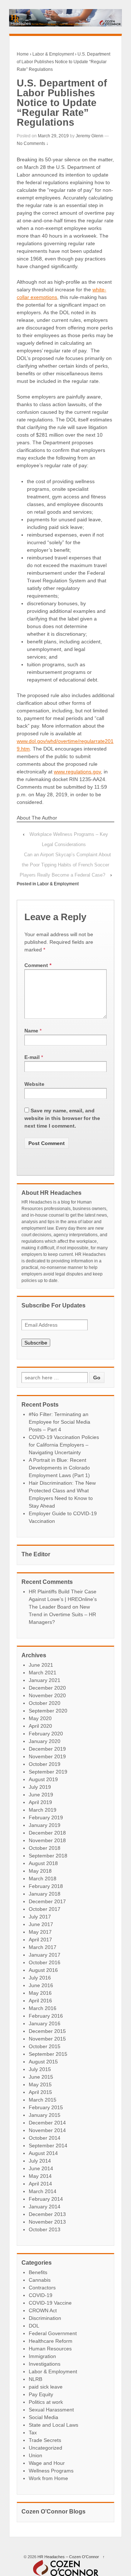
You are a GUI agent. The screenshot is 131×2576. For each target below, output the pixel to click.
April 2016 (40, 2001)
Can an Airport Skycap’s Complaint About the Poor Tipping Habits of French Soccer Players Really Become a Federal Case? (65, 865)
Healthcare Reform (51, 2341)
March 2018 (43, 1879)
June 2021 (41, 1665)
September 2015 (48, 2054)
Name (31, 1031)
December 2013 (47, 2214)
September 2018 (48, 1856)
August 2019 (43, 1779)
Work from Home (48, 2478)
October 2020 (45, 1703)
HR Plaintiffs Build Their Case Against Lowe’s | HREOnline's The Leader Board (63, 1599)
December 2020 (47, 1688)
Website (34, 1084)
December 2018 (47, 1833)
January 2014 (45, 2207)
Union (35, 2455)
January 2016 (45, 2023)
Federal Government (53, 2333)
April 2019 (40, 1802)
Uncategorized (45, 2448)
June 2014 (41, 2168)
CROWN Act (43, 2310)
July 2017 (40, 1917)
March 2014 (43, 2191)
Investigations (45, 2364)
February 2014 (46, 2199)
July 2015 (40, 2069)
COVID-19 (41, 2295)
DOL (34, 2326)
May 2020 (40, 1718)
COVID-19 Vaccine (50, 2303)
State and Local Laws (53, 2425)
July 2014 (40, 2161)
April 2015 (40, 2092)
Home (23, 54)
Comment (38, 965)
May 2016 (40, 1993)
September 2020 (48, 1711)
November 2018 (47, 1840)
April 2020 (40, 1726)
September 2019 (48, 1772)
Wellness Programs (51, 2471)
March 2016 (43, 2008)
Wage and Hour (47, 2463)
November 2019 (47, 1756)
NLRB (35, 2379)
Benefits (38, 2272)
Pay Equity (41, 2394)
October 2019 (45, 1764)
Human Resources (50, 2349)
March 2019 (43, 1810)
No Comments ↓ (33, 143)
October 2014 (45, 2138)
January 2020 (45, 1741)
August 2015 (43, 2062)
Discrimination (45, 2318)
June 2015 (41, 2077)
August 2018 (43, 1863)
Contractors (42, 2288)
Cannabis (40, 2280)
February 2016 (46, 2016)
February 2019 (46, 1817)
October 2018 (45, 1848)
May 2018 (40, 1871)
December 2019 (47, 1749)
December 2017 (47, 1901)
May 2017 (40, 1932)
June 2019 (41, 1795)
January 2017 (45, 1955)
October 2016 (45, 1962)
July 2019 (40, 1787)
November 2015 (47, 2039)
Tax (33, 2433)
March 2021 (43, 1673)
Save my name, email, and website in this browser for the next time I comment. (62, 1118)
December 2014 (47, 2123)
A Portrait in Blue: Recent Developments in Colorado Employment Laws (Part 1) (59, 1468)
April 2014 (40, 2184)
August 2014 (43, 2153)
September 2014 (48, 2146)
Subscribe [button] (36, 1343)
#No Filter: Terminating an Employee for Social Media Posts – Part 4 (59, 1422)
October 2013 (45, 2229)
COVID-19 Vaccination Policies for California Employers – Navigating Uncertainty (64, 1445)
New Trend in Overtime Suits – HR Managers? (62, 1614)
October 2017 (45, 1909)
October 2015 (45, 2046)
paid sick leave (46, 2387)
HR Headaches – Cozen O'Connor (68, 2557)
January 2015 (45, 2115)
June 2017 (41, 1924)
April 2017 (40, 1940)
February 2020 (46, 1734)
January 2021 (45, 1680)
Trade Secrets (45, 2440)
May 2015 (40, 2084)
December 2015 (47, 2031)
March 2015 (43, 2100)
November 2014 (47, 2130)
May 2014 (40, 2176)
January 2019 (45, 1825)
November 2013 (47, 2222)
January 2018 (45, 1894)
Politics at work (46, 2402)
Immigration (42, 2356)
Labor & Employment (53, 54)
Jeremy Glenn (90, 136)
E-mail (32, 1057)
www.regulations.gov (77, 772)
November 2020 (47, 1695)
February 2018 (46, 1886)
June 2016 (41, 1985)
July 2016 (40, 1978)
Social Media (43, 2417)
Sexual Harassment (51, 2410)
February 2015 (46, 2107)
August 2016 (43, 1970)
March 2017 (43, 1947)
